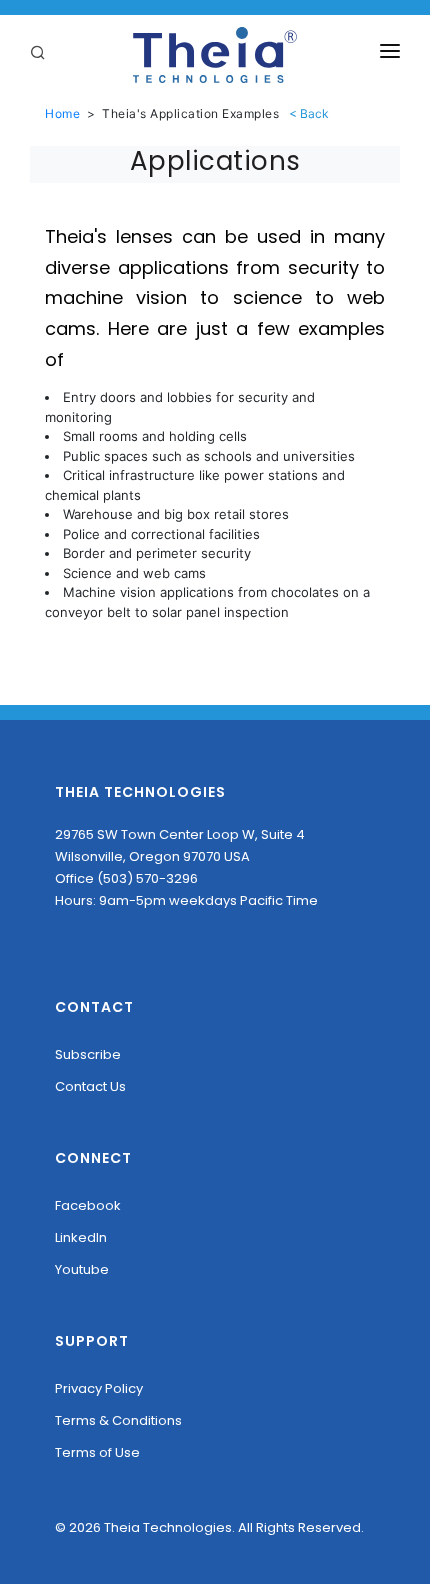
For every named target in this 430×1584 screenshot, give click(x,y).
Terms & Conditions (118, 1420)
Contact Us (90, 1086)
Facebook (88, 1205)
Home (62, 113)
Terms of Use (97, 1452)
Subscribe (88, 1054)
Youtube (82, 1269)
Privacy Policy (99, 1388)
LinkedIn (81, 1237)
